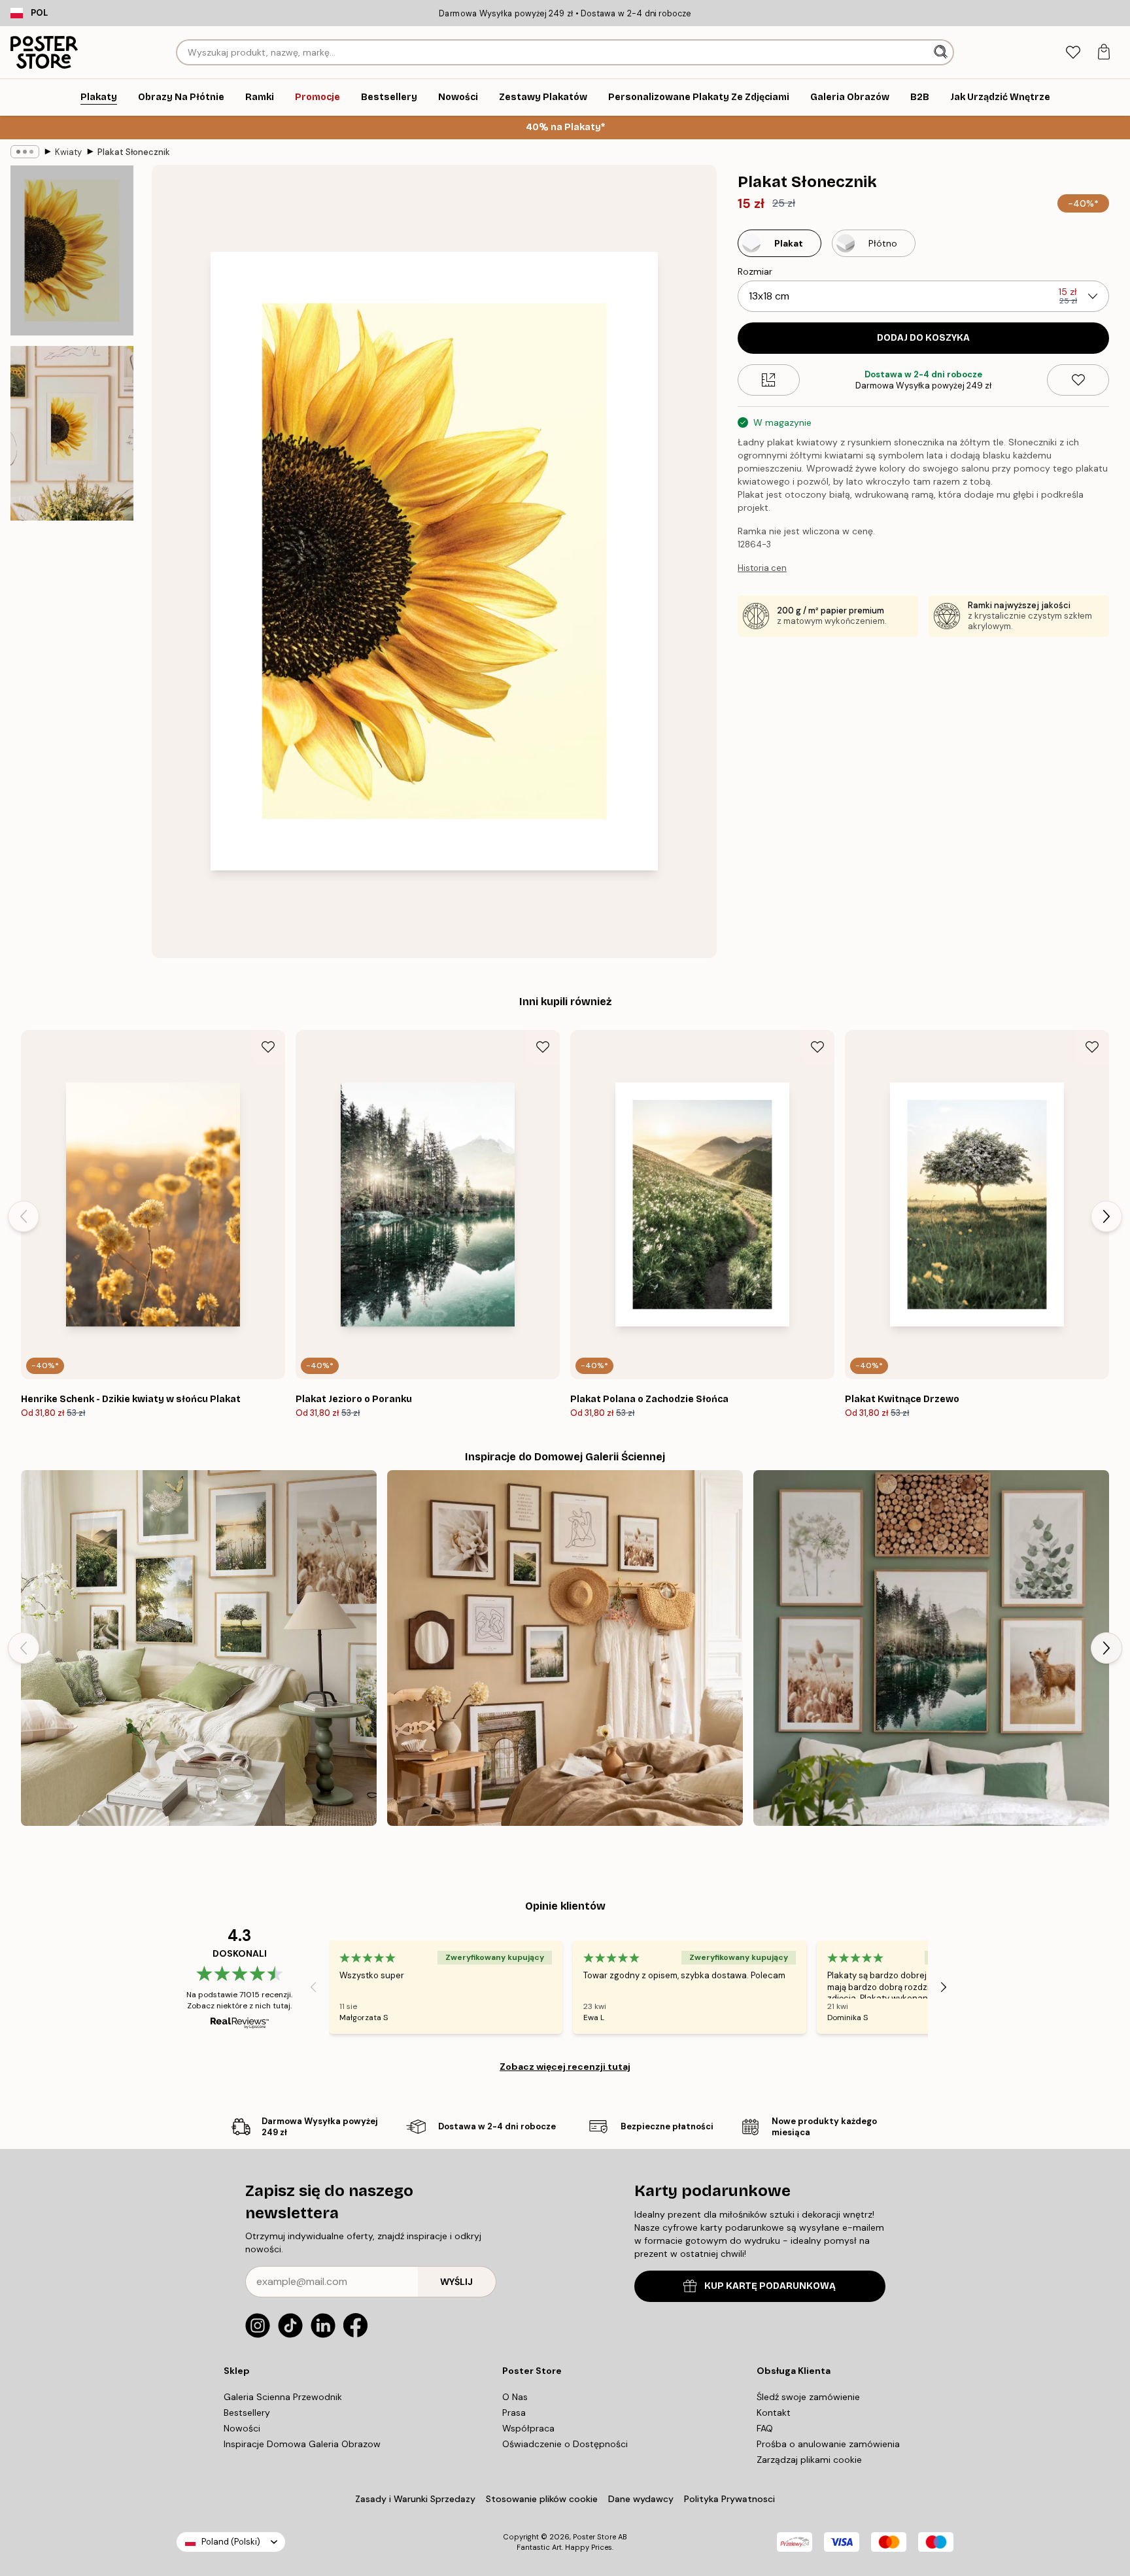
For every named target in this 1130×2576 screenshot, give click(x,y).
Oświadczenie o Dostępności (565, 2444)
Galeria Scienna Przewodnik (283, 2397)
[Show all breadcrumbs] (25, 152)
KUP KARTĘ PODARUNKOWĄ (770, 2286)
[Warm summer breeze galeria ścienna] (565, 1648)
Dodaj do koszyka (923, 338)
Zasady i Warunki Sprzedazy (415, 2499)
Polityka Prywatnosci (729, 2499)
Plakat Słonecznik (134, 152)
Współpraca (528, 2428)
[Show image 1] (72, 250)
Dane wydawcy (641, 2499)
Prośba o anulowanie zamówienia (828, 2444)
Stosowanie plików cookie (542, 2499)
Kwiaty (68, 152)
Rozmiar (755, 271)
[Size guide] (769, 380)
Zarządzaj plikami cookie (809, 2460)
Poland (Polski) (231, 2542)
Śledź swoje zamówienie (808, 2397)
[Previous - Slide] (24, 1216)
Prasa (514, 2413)
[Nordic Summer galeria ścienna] (199, 1648)
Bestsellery (247, 2413)
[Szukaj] (942, 52)
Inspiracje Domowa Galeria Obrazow (302, 2444)
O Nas (515, 2397)
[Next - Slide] (1106, 1216)
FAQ (765, 2428)
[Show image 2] (72, 433)
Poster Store (594, 2537)
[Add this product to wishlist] (1078, 380)
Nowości (242, 2428)
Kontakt (774, 2413)
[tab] (1073, 53)
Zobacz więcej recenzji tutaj (565, 2067)
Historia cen (762, 568)
